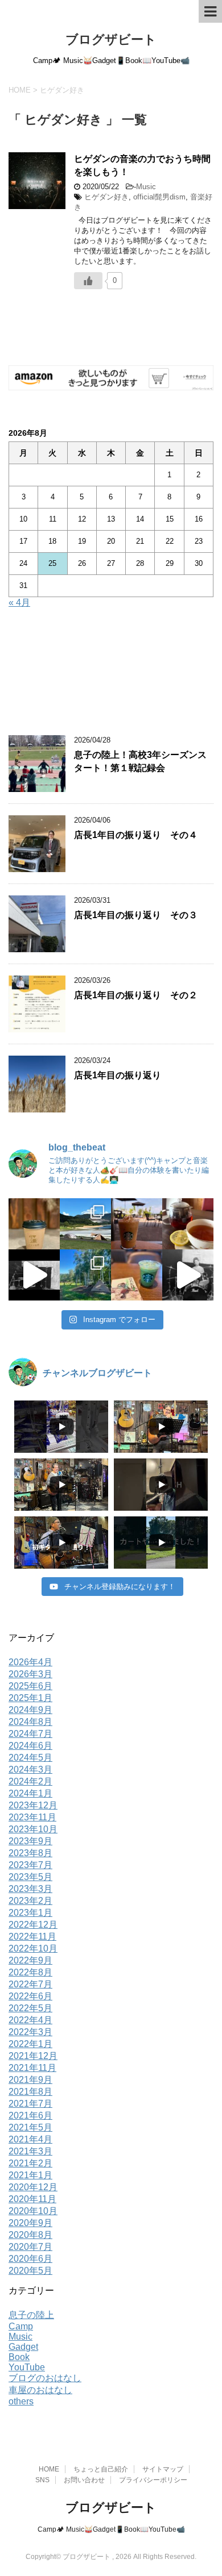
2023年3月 (30, 1889)
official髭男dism (159, 197)
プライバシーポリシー (153, 2480)
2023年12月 (33, 1805)
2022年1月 (30, 2044)
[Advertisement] (111, 674)
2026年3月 (30, 1674)
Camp (21, 2326)
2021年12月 (33, 2056)
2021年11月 (32, 2068)
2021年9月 (30, 2080)
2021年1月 (30, 2175)
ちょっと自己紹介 (101, 2469)
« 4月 (19, 603)
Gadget (23, 2347)
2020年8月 (30, 2235)
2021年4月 (30, 2139)
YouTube (27, 2367)
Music (146, 187)
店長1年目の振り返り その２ (136, 995)
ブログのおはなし (45, 2378)
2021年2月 (30, 2163)
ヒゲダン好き (106, 197)
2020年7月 (30, 2247)
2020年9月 (30, 2223)
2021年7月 (30, 2104)
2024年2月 (30, 1781)
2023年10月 (33, 1829)
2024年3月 (30, 1770)
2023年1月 (30, 1913)
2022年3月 (30, 2032)
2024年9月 (30, 1710)
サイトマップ (163, 2469)
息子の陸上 (31, 2315)
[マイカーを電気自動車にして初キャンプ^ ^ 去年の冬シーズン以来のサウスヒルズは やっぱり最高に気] (85, 1275)
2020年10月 (33, 2211)
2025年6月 (30, 1686)
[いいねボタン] (88, 281)
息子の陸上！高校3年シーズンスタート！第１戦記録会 (140, 761)
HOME (49, 2469)
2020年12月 (33, 2187)
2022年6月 (30, 1996)
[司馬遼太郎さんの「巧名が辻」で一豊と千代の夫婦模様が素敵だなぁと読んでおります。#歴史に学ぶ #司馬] (137, 1275)
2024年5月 (30, 1758)
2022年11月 (32, 1937)
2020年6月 (30, 2259)
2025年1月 (30, 1698)
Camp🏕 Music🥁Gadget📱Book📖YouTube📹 (111, 2529)
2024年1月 (30, 1793)
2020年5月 (30, 2271)
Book (19, 2357)
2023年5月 (30, 1877)
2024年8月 (30, 1722)
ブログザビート (111, 39)
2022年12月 (33, 1925)
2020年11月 (32, 2199)
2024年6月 (30, 1746)
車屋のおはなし (40, 2390)
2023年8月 (30, 1853)
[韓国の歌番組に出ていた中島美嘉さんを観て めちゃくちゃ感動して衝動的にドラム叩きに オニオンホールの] (34, 1275)
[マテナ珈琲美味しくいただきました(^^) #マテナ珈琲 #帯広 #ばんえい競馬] (34, 1224)
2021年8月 (30, 2092)
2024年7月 (30, 1734)
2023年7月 (30, 1865)
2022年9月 (30, 1960)
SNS (42, 2480)
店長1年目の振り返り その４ (136, 835)
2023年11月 (32, 1817)
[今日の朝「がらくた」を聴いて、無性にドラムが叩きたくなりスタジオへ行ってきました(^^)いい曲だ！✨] (188, 1275)
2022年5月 (30, 2008)
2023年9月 (30, 1841)
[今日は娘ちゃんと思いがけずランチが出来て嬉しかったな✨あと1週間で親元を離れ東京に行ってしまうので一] (188, 1224)
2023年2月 (30, 1901)
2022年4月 (30, 2020)
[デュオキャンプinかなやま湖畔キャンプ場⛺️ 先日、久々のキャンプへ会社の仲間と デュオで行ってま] (85, 1224)
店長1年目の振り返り (118, 1075)
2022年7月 (30, 1984)
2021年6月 (30, 2116)
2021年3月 (30, 2151)
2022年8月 (30, 1972)
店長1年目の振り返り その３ (136, 915)
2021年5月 (30, 2127)
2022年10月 (33, 1948)
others (21, 2401)
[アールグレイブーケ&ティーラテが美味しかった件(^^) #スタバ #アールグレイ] (137, 1224)
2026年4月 (30, 1662)
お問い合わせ (84, 2480)
